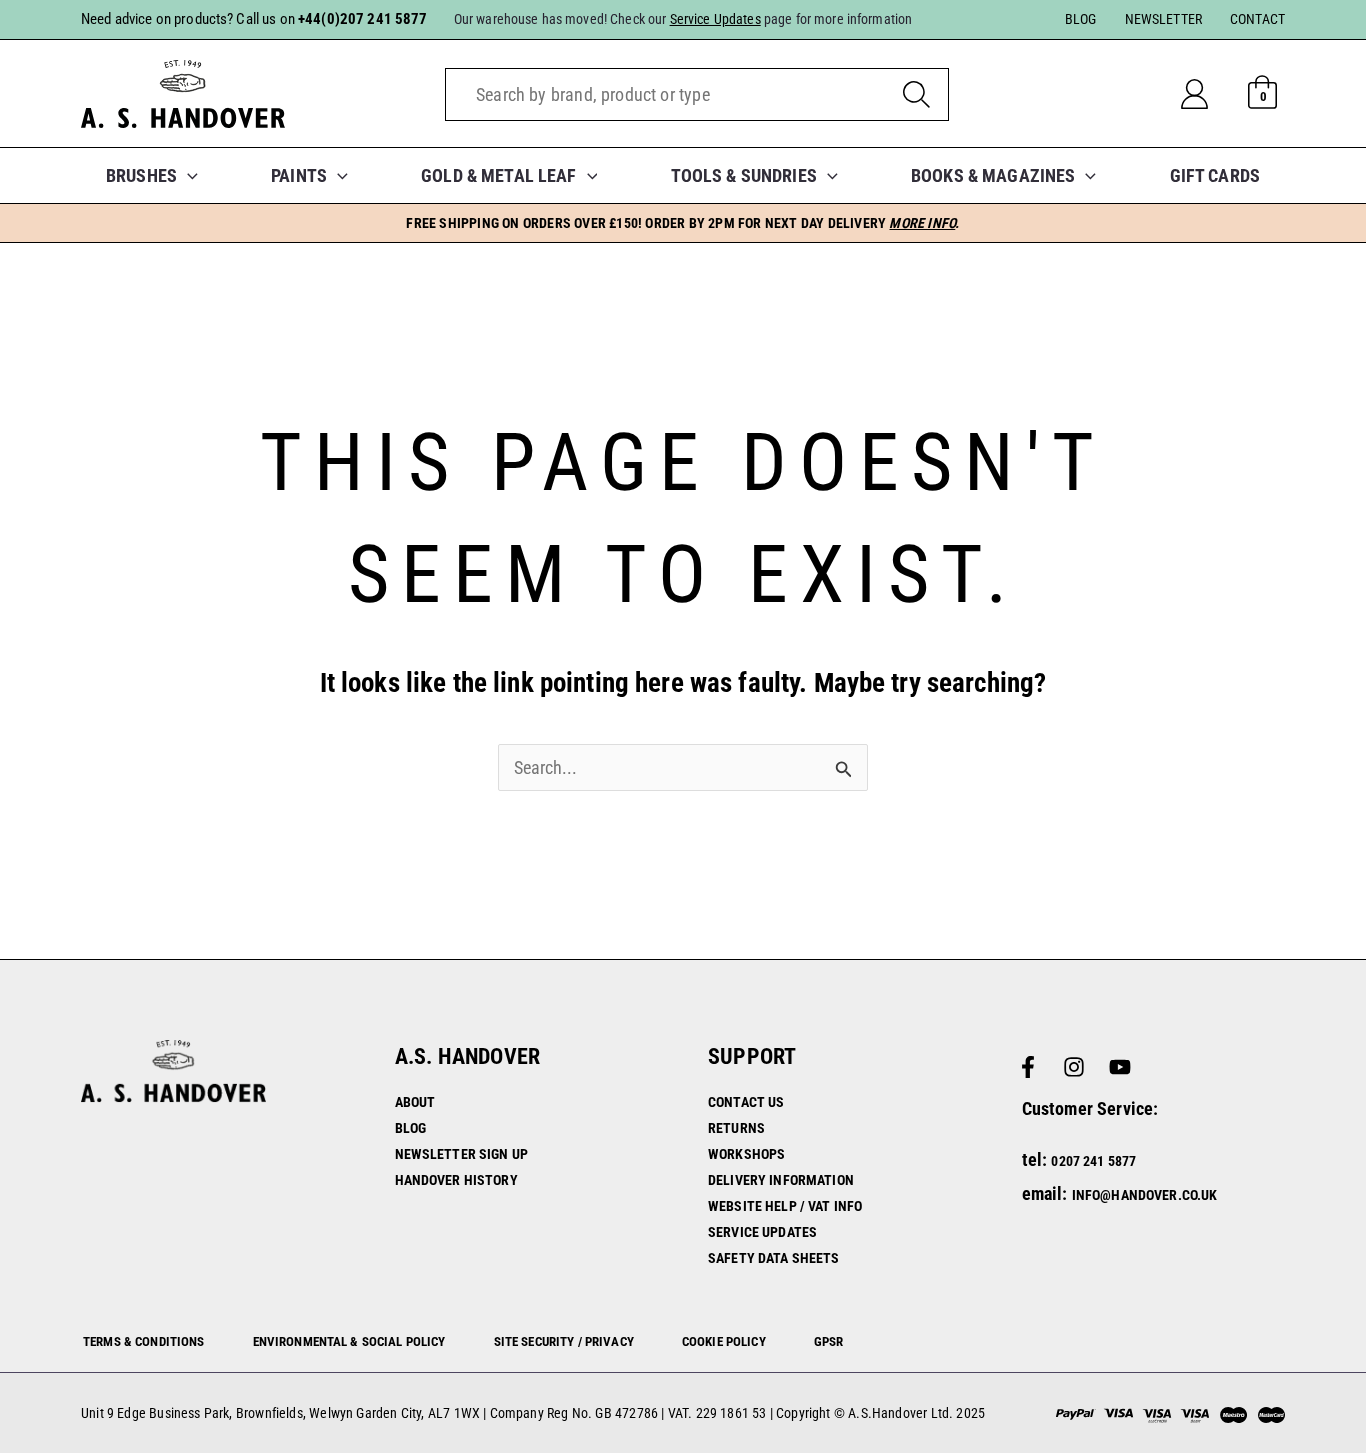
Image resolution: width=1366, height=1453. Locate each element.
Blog (411, 1128)
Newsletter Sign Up (462, 1154)
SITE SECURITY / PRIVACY (564, 1341)
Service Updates (762, 1232)
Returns (736, 1128)
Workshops (746, 1154)
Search (916, 94)
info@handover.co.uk (1145, 1195)
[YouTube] (1120, 1067)
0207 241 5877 (1093, 1161)
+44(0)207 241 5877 (363, 19)
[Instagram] (1074, 1067)
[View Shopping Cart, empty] (1263, 94)
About (415, 1102)
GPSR (829, 1341)
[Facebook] (1028, 1067)
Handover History (456, 1180)
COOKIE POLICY (724, 1341)
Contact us (746, 1102)
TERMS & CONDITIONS (144, 1341)
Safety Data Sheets (774, 1258)
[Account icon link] (1210, 94)
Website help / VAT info (785, 1206)
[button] (187, 175)
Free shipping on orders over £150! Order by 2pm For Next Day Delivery (682, 223)
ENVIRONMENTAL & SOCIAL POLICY (349, 1341)
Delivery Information (781, 1180)
